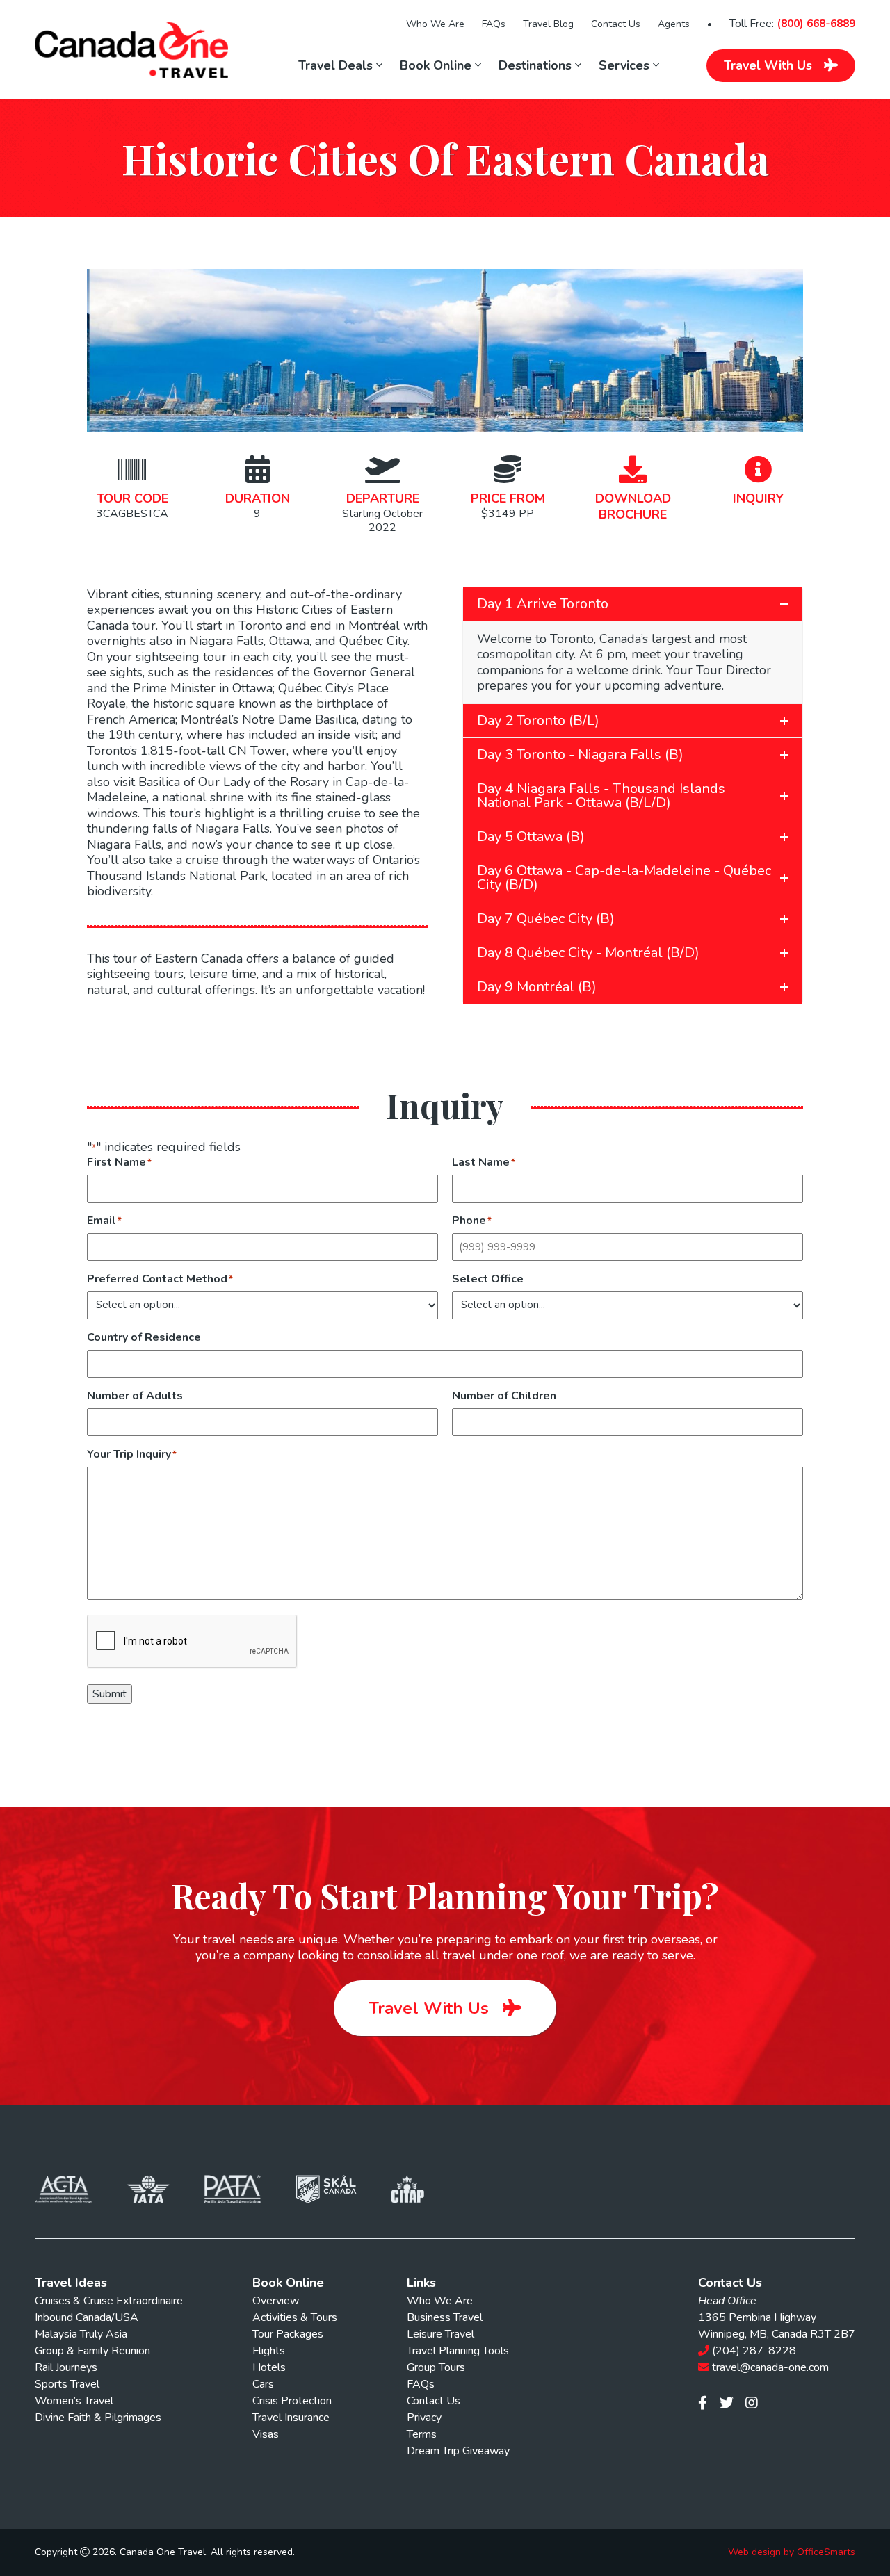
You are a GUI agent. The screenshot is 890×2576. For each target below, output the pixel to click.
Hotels (269, 2367)
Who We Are (435, 24)
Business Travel (445, 2317)
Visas (266, 2434)
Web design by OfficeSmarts (792, 2552)
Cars (263, 2384)
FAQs (494, 24)
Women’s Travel (74, 2401)
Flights (269, 2351)
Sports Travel (67, 2384)
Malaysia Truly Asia (81, 2334)
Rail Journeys (66, 2367)
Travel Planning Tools (458, 2351)
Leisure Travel (440, 2334)
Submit (110, 1694)
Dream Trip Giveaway (458, 2451)
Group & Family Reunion (92, 2351)
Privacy (424, 2418)
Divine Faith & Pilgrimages (98, 2418)
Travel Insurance (291, 2418)
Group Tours (436, 2367)
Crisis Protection (292, 2401)
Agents (674, 24)
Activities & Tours (295, 2317)
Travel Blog (548, 24)
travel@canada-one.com (770, 2367)
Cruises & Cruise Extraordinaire (109, 2301)
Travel (768, 65)
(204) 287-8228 (754, 2351)
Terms (422, 2434)
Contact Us (616, 24)
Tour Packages (288, 2334)
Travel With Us (431, 2008)
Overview (276, 2301)
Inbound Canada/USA (87, 2317)
